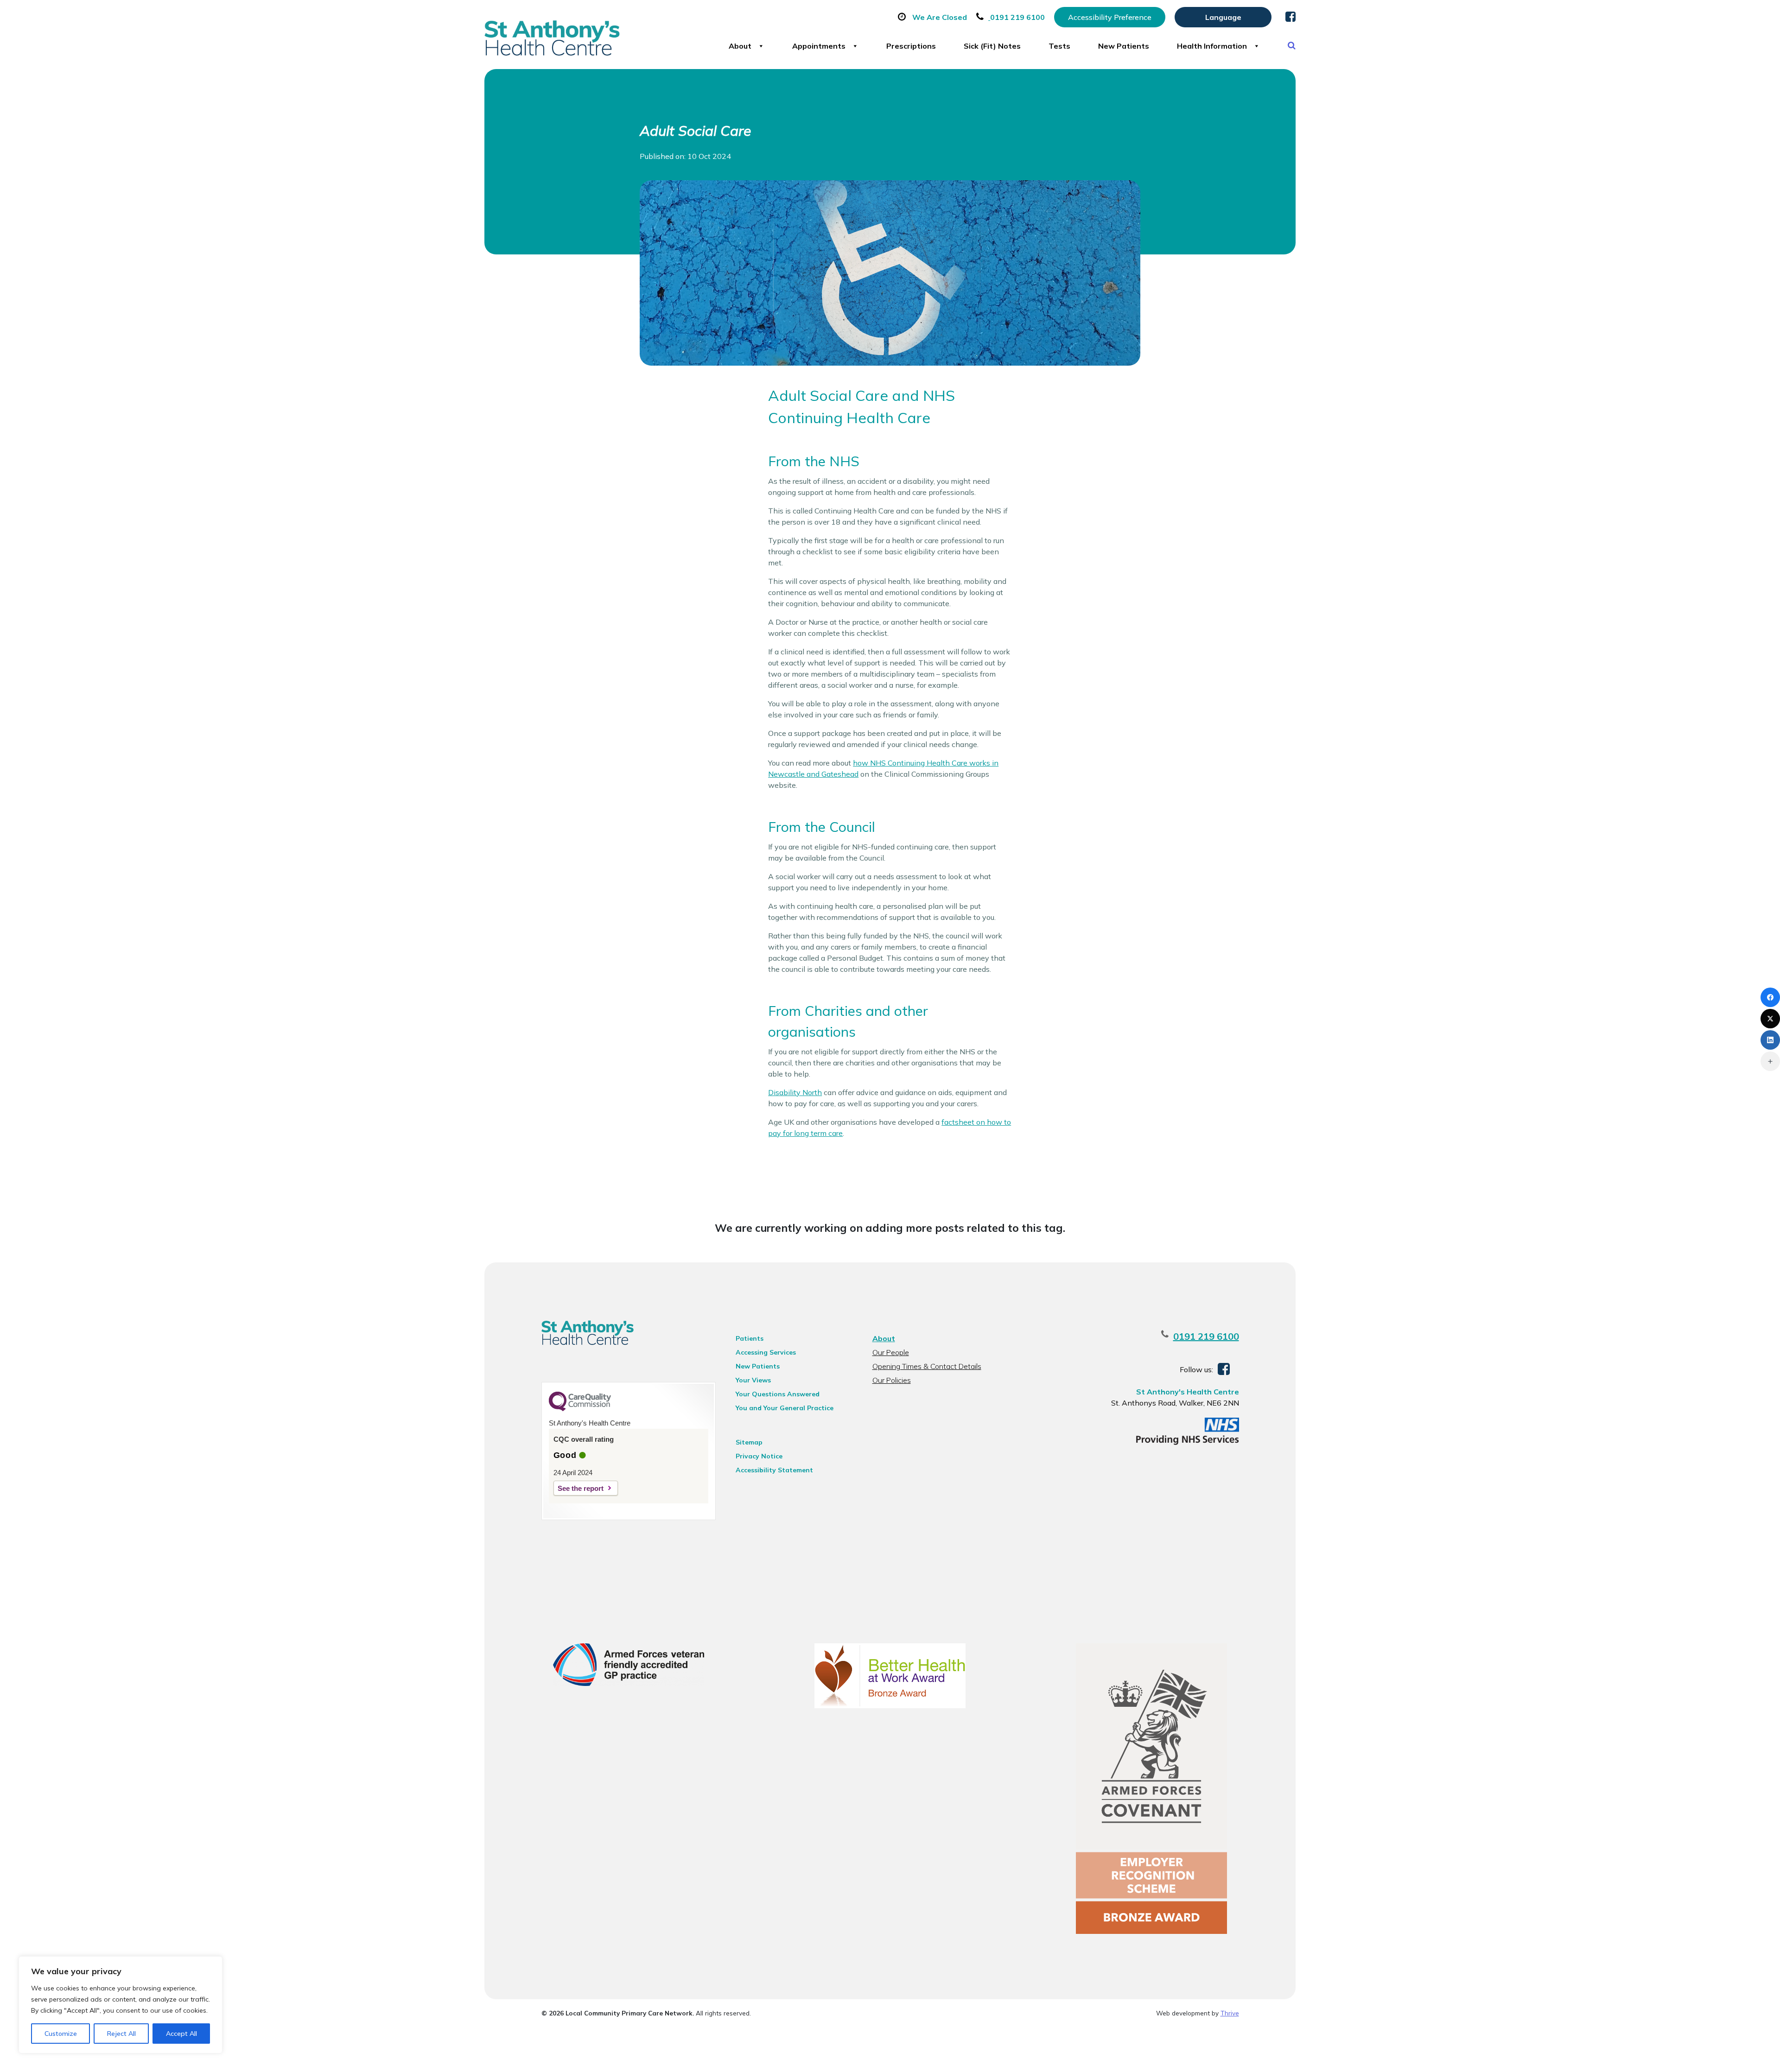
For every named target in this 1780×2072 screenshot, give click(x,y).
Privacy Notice (759, 1456)
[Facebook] (1770, 997)
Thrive (1230, 2013)
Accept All (181, 2034)
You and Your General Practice (785, 1408)
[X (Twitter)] (1770, 1019)
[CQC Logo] (580, 1409)
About (740, 46)
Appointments (819, 46)
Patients (750, 1338)
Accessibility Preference (1110, 17)
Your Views (753, 1380)
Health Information (1212, 46)
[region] (121, 2005)
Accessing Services (766, 1352)
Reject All (121, 2034)
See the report (581, 1488)
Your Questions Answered (778, 1394)
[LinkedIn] (1770, 1040)
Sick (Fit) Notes (992, 46)
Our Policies (892, 1380)
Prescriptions (911, 46)
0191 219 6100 (1206, 1336)
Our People (891, 1352)
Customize (61, 2034)
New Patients (1124, 46)
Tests (1059, 46)
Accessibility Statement (774, 1470)
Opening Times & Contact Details (927, 1366)
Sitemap (749, 1442)
